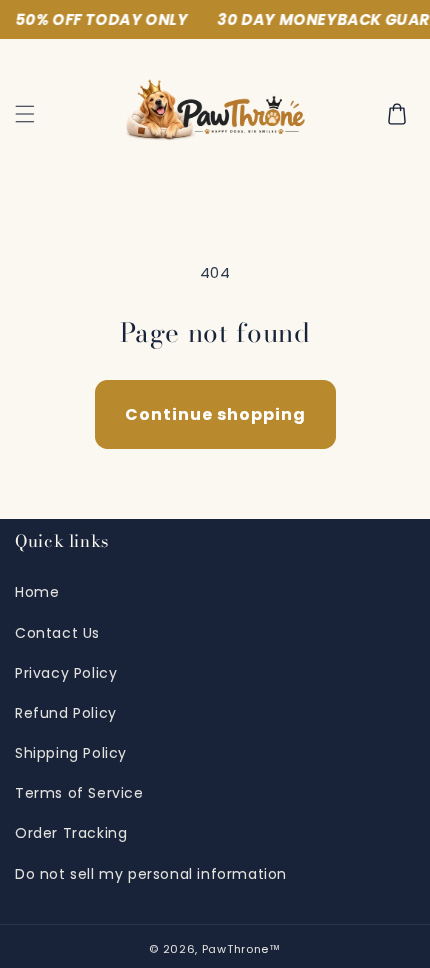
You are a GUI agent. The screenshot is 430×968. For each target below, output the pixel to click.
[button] (25, 114)
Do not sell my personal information (151, 874)
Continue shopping (215, 414)
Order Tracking (71, 833)
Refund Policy (66, 713)
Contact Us (57, 633)
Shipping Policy (71, 753)
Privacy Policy (66, 673)
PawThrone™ (241, 949)
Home (37, 592)
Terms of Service (79, 793)
